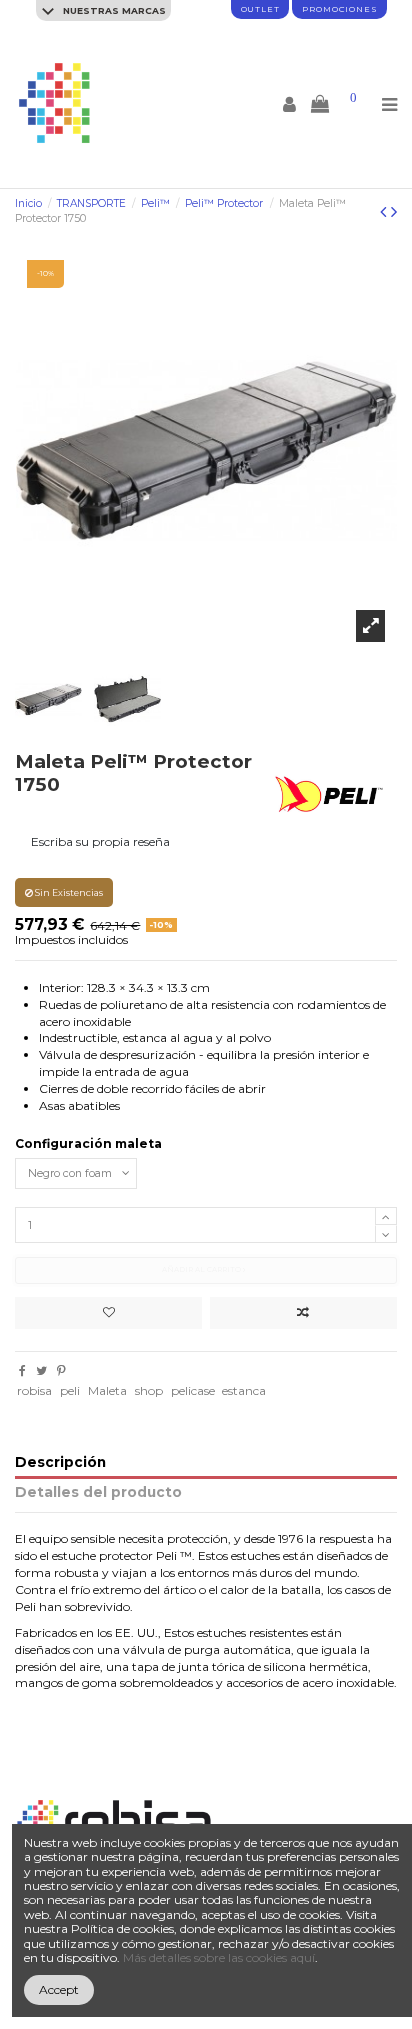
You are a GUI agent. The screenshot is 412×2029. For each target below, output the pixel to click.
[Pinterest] (61, 1370)
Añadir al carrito (202, 1269)
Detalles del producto (98, 1492)
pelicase (193, 1390)
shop (149, 1390)
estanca (244, 1390)
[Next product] (394, 212)
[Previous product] (385, 212)
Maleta (107, 1390)
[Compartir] (22, 1370)
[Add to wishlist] (108, 1313)
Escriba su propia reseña (100, 841)
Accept (59, 1989)
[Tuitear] (41, 1370)
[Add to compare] (303, 1313)
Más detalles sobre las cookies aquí (219, 1957)
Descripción (60, 1462)
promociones (339, 9)
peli (70, 1390)
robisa (34, 1390)
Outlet (260, 9)
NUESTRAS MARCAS (113, 10)
